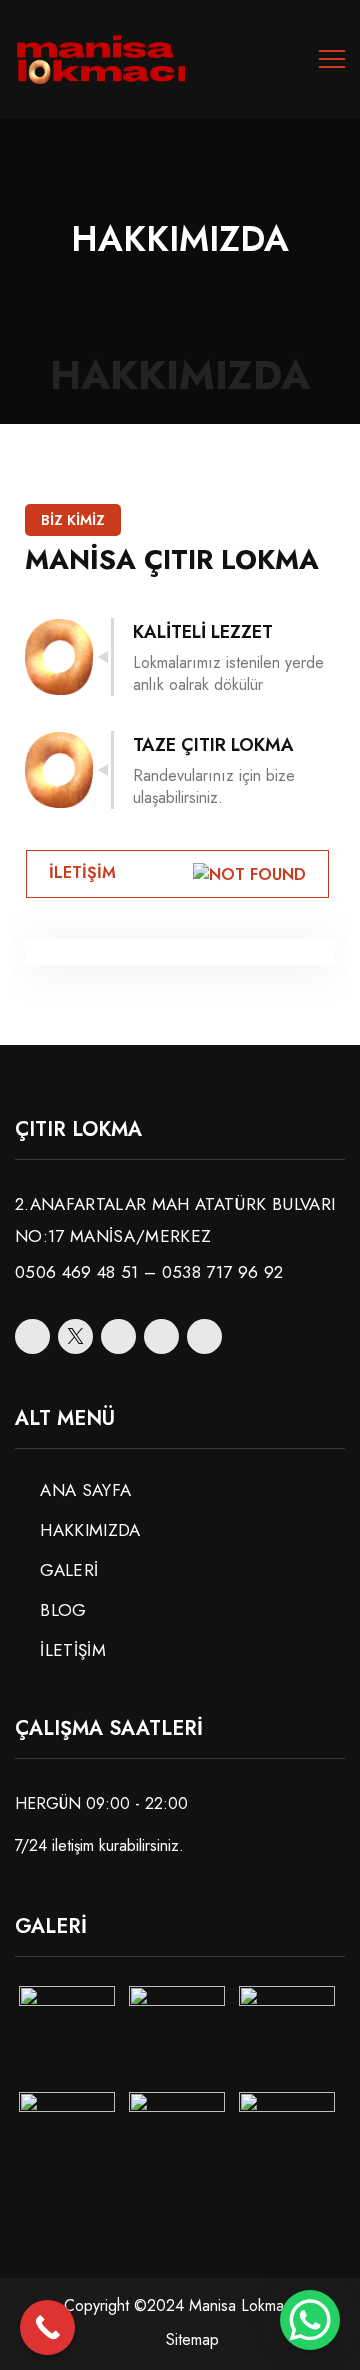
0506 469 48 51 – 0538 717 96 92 (149, 1272)
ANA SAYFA (85, 1490)
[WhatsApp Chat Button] (310, 2320)
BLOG (63, 1610)
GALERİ (69, 1570)
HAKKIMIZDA (90, 1530)
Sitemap (192, 2339)
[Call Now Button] (47, 2327)
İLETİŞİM (73, 1650)
